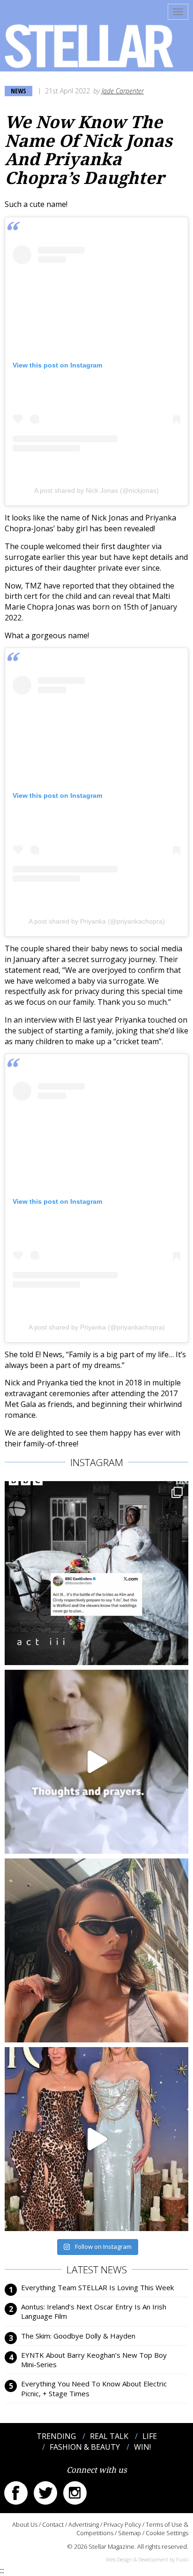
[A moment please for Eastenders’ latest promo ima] (96, 1573)
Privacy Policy (122, 2524)
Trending (56, 2436)
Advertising (84, 2524)
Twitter (45, 2493)
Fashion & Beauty (85, 2447)
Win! (142, 2447)
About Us (25, 2524)
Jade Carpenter (123, 91)
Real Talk (109, 2436)
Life (150, 2436)
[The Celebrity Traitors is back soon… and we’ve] (96, 1762)
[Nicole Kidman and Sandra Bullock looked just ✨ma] (96, 2139)
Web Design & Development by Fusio (147, 2559)
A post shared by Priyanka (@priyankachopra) (97, 921)
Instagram (75, 2493)
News (19, 91)
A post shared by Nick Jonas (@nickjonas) (96, 490)
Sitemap (130, 2533)
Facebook (16, 2493)
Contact (53, 2524)
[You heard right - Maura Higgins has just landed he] (96, 1950)
